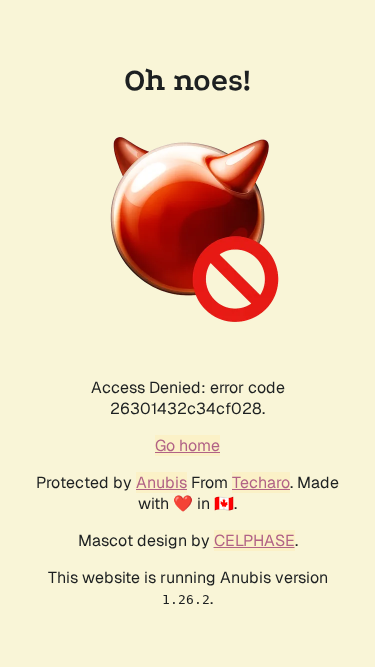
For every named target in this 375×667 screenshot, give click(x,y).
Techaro (261, 482)
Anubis (161, 482)
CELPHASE (254, 540)
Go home (187, 445)
